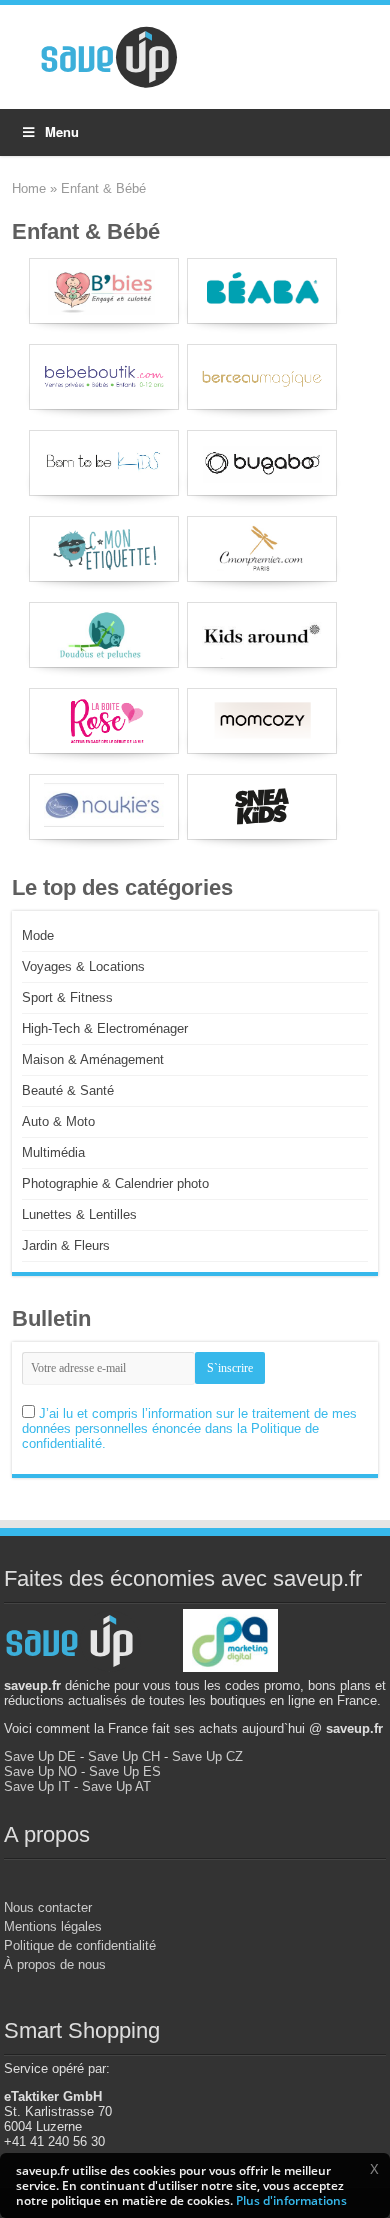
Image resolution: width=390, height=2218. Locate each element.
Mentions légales (53, 1926)
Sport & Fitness (67, 997)
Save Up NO (40, 1771)
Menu (62, 131)
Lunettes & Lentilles (79, 1214)
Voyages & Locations (83, 966)
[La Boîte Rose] (104, 721)
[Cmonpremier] (262, 549)
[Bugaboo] (262, 463)
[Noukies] (104, 807)
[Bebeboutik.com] (104, 377)
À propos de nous (55, 1964)
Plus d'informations (291, 2200)
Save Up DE (40, 1756)
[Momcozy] (262, 721)
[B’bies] (104, 291)
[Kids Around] (262, 635)
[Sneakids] (262, 807)
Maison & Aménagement (93, 1059)
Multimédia (53, 1152)
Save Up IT (37, 1786)
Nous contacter (48, 1907)
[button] (374, 2169)
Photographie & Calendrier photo (115, 1183)
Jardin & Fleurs (66, 1245)
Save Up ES (125, 1771)
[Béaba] (262, 291)
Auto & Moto (58, 1121)
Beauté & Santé (68, 1090)
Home (29, 188)
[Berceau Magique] (262, 377)
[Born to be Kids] (104, 463)
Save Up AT (116, 1786)
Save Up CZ (207, 1756)
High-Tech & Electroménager (105, 1028)
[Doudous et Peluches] (104, 635)
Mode (38, 935)
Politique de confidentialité (80, 1945)
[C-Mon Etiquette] (104, 549)
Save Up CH (124, 1756)
